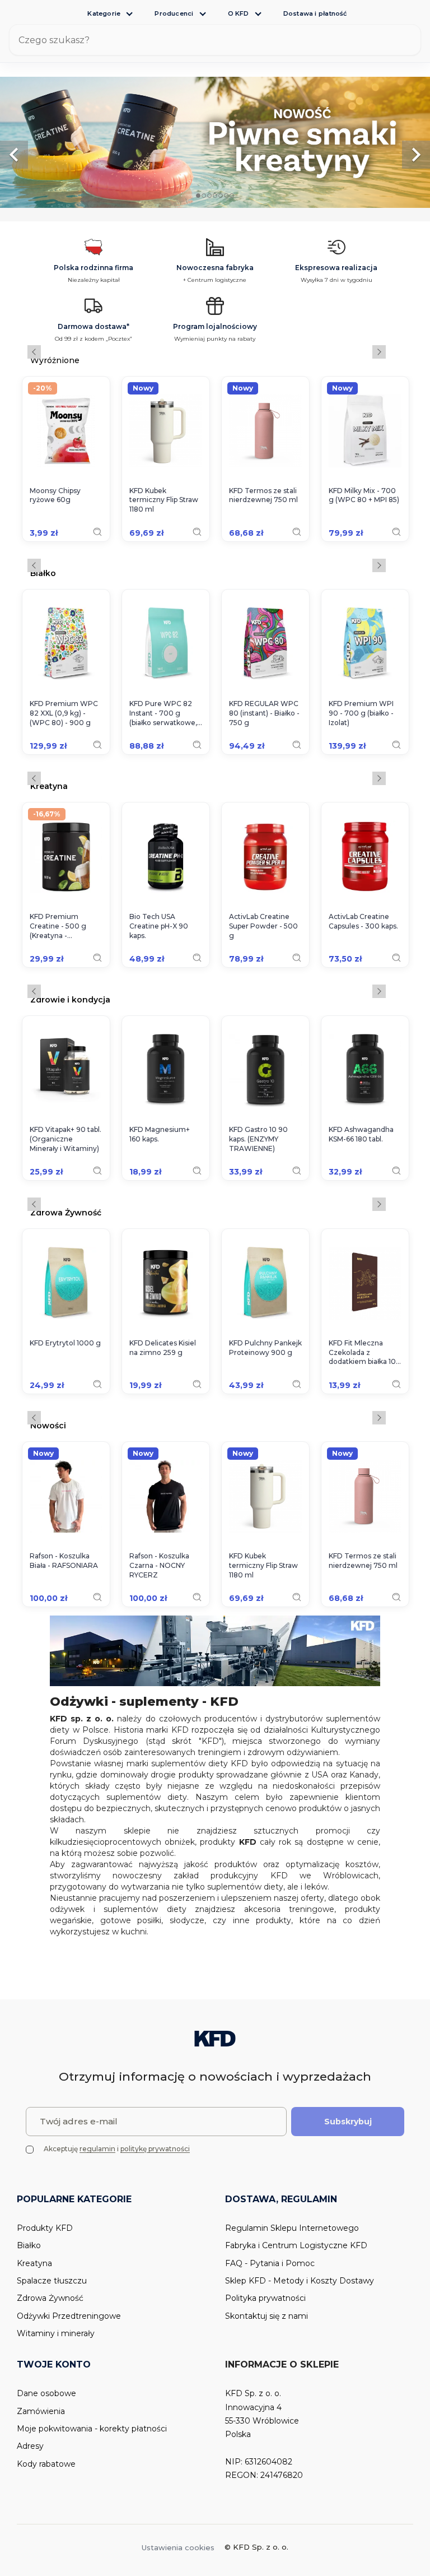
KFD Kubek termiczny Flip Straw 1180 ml (164, 500)
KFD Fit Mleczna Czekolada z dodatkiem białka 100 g (365, 1353)
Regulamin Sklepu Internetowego (292, 2228)
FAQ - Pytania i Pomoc (270, 2263)
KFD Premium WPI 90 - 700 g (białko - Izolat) (361, 713)
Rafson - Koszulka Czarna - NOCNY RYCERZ (159, 1565)
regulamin (97, 2149)
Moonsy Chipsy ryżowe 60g (55, 495)
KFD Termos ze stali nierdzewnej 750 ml (263, 495)
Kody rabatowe (46, 2464)
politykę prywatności (155, 2149)
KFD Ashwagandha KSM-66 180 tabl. (361, 1134)
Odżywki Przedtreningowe (69, 2316)
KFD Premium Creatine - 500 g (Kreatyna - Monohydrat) (58, 926)
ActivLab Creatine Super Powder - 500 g (263, 926)
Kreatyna (49, 786)
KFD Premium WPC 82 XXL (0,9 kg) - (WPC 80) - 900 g (64, 713)
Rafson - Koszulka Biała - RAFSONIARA (64, 1561)
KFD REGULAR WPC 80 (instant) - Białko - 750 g (264, 713)
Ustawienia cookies (178, 2547)
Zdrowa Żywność (66, 1212)
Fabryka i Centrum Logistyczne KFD (296, 2245)
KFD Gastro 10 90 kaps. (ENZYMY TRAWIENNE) (258, 1139)
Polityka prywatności (265, 2298)
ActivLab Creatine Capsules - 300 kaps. (363, 921)
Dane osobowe (46, 2393)
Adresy (30, 2446)
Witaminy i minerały (56, 2333)
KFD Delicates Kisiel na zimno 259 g (163, 1348)
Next (379, 352)
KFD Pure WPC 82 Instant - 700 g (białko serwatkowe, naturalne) (163, 713)
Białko (43, 573)
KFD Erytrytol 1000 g (65, 1343)
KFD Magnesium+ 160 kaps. (160, 1134)
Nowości (48, 1425)
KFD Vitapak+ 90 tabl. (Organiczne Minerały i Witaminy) (66, 1139)
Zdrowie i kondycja (70, 999)
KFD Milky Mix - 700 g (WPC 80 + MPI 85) (364, 495)
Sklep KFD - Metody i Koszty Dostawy (300, 2281)
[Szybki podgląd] (97, 532)
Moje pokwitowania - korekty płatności (92, 2429)
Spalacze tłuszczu (52, 2281)
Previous (34, 352)
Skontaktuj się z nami (267, 2316)
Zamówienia (41, 2411)
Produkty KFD (45, 2228)
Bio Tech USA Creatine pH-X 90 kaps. (159, 926)
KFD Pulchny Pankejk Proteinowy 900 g (265, 1348)
